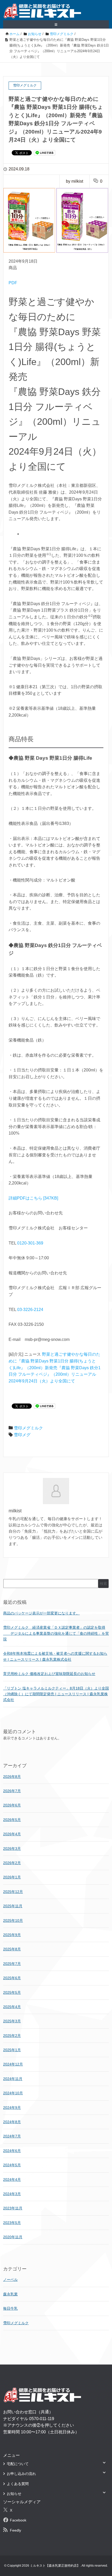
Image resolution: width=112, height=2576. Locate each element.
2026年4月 (12, 1834)
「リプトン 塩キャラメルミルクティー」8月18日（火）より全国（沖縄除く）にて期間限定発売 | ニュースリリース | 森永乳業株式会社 (56, 1694)
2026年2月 (12, 1863)
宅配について (18, 2464)
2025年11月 (13, 1906)
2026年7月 (12, 1791)
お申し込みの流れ (21, 2474)
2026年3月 (12, 1849)
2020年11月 (13, 2237)
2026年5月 (12, 1820)
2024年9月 (12, 2108)
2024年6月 (12, 2151)
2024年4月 (12, 2180)
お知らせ (14, 2494)
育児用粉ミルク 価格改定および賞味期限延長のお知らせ (49, 1674)
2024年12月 (13, 2064)
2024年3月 (12, 2194)
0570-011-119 (42, 2419)
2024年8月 (12, 2122)
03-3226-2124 (30, 1310)
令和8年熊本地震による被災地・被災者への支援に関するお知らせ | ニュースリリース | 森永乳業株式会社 (55, 1656)
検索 (103, 1584)
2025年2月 (12, 2036)
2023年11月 (13, 2208)
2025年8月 (12, 1949)
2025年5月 (12, 1992)
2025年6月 (12, 1978)
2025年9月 (12, 1935)
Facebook (18, 2520)
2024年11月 (13, 2079)
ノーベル (10, 2280)
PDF (13, 283)
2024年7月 (12, 2136)
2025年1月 (12, 2050)
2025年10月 (13, 1921)
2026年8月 (12, 1777)
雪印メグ (22, 1435)
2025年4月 (12, 2007)
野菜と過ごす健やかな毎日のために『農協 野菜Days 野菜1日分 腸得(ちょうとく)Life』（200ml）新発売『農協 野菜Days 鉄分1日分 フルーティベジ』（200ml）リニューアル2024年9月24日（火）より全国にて (55, 1368)
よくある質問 (18, 2484)
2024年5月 (12, 2165)
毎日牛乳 (10, 2308)
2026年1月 (12, 1877)
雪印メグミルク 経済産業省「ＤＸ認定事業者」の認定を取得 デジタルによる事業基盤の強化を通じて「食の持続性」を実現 (56, 1633)
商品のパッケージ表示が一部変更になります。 (41, 1613)
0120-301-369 (30, 1243)
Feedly (15, 2530)
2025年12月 (13, 1892)
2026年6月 (12, 1805)
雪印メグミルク (28, 1428)
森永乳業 (10, 2294)
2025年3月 (12, 2021)
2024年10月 (13, 2093)
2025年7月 (12, 1964)
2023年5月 (12, 2223)
